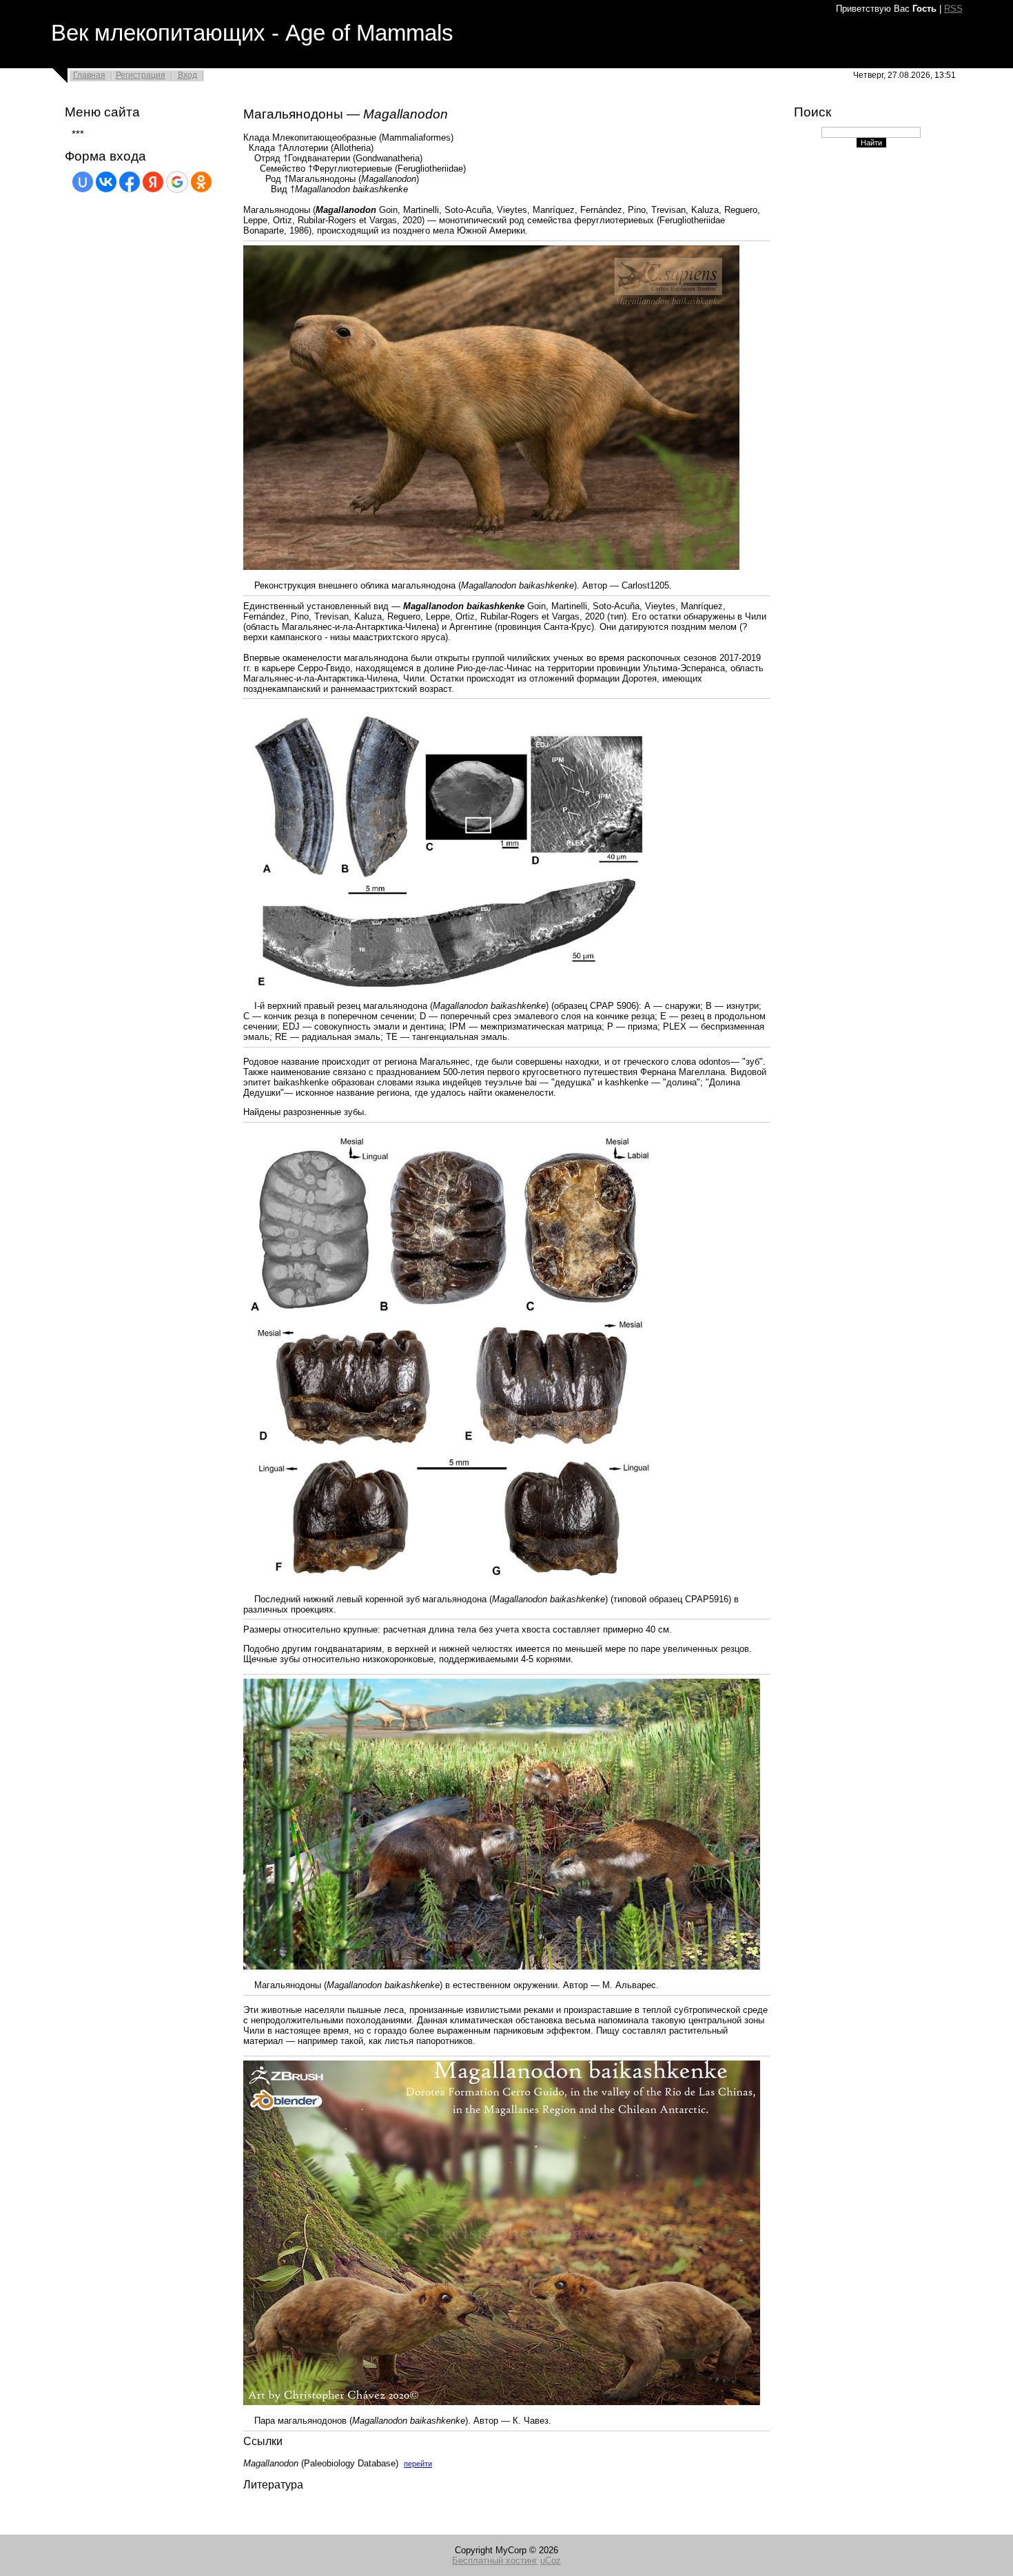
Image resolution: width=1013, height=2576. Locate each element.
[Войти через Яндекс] (153, 182)
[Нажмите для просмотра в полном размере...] (491, 567)
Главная (89, 75)
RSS (953, 9)
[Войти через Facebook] (130, 182)
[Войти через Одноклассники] (201, 182)
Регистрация (141, 75)
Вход (187, 75)
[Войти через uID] (83, 182)
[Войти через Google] (177, 182)
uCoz (551, 2560)
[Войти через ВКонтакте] (106, 182)
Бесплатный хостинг (495, 2560)
